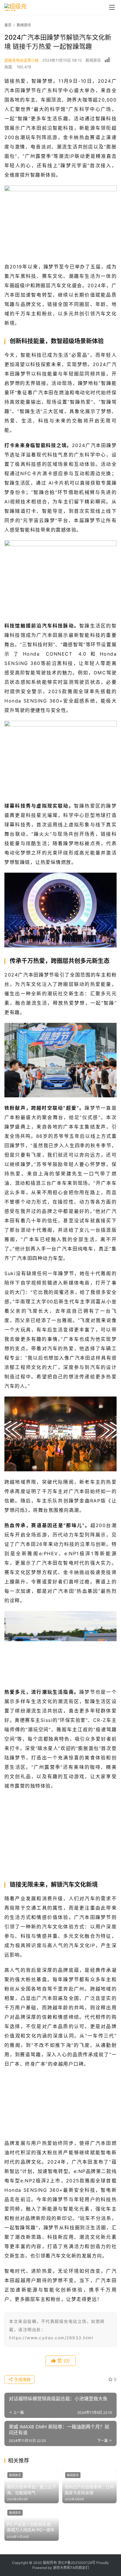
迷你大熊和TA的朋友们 (71, 2568)
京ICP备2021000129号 (77, 2563)
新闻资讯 (93, 60)
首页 (8, 25)
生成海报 (22, 2379)
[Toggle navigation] (112, 7)
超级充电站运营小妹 (22, 60)
